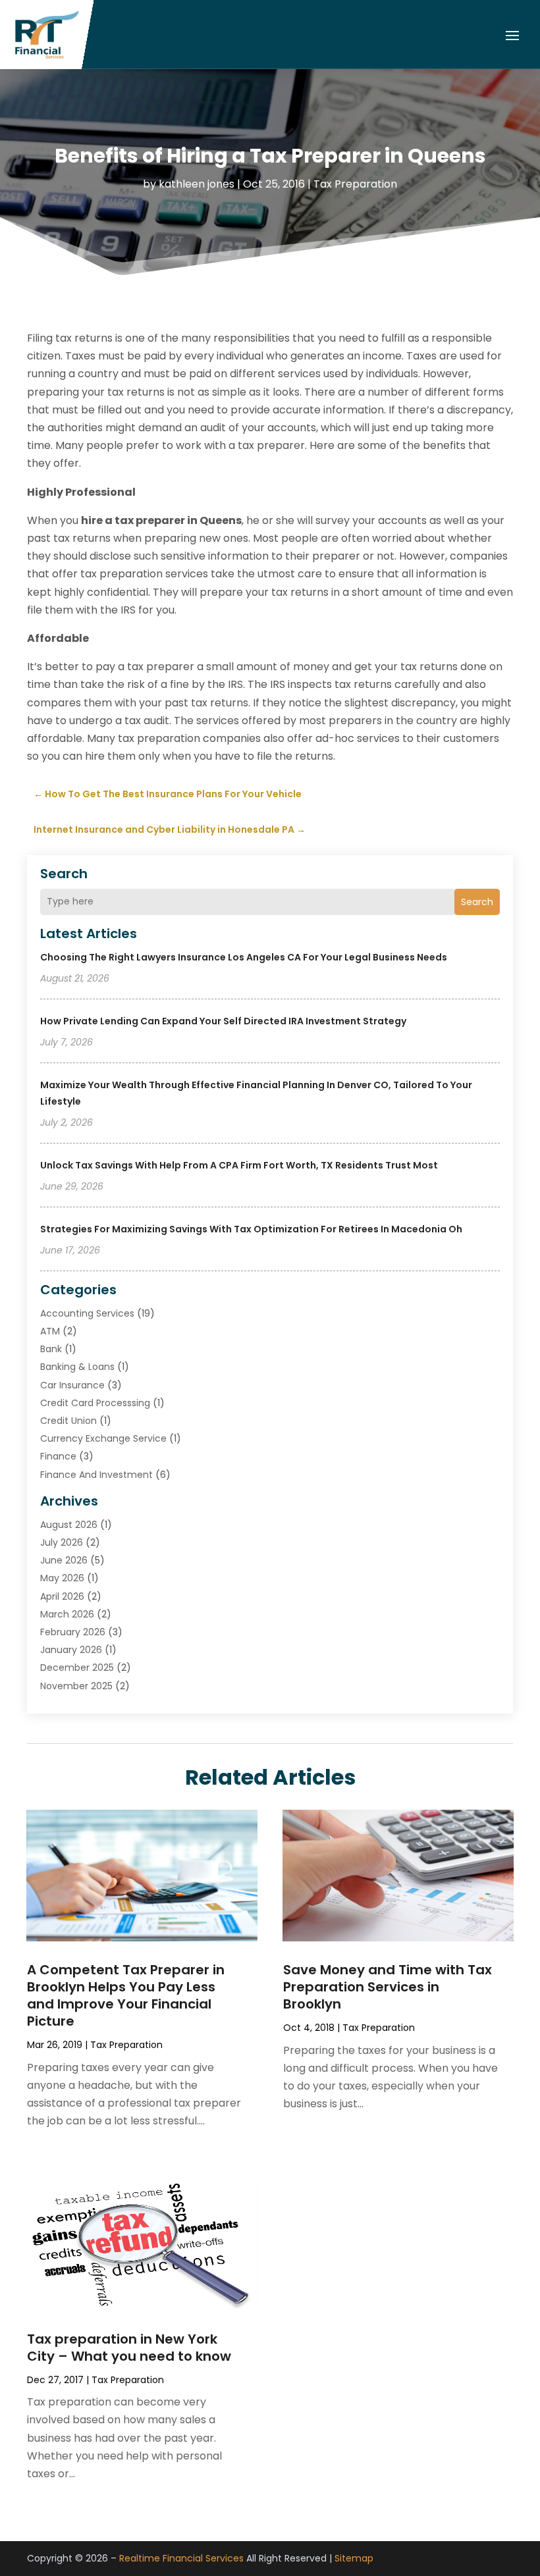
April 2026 (62, 1596)
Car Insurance (72, 1385)
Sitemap (354, 2558)
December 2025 (77, 1668)
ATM (50, 1331)
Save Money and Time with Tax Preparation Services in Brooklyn (388, 1987)
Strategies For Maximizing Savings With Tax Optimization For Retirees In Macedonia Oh (251, 1229)
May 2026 (62, 1578)
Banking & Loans (77, 1367)
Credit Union (68, 1421)
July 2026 (62, 1542)
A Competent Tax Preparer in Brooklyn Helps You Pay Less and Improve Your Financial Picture (126, 1995)
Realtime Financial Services (181, 2558)
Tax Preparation (355, 184)
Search (477, 902)
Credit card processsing (95, 1403)
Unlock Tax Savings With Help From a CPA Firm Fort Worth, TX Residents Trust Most (239, 1165)
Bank (51, 1349)
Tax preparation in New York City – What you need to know (129, 2348)
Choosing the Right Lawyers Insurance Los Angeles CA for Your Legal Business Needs (244, 957)
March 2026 (67, 1614)
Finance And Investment (96, 1475)
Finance (58, 1456)
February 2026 (73, 1632)
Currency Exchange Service (103, 1438)
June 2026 (64, 1560)
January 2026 (71, 1650)
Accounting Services (87, 1313)
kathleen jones (197, 184)
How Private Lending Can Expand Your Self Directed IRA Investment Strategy (223, 1021)
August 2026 (69, 1525)
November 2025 (76, 1686)
